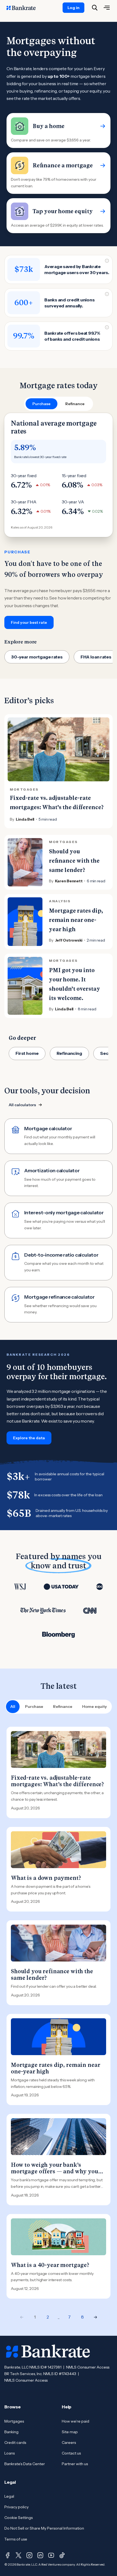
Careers (69, 2443)
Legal (9, 2496)
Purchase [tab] (41, 404)
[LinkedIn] (40, 2555)
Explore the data (29, 1438)
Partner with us (75, 2464)
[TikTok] (62, 2555)
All (13, 1707)
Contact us (71, 2453)
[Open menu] (107, 8)
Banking (11, 2432)
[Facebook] (8, 2555)
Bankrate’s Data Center (25, 2464)
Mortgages (14, 2421)
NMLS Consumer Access (88, 2367)
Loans (10, 2453)
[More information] (107, 261)
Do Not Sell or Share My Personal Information (44, 2528)
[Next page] (96, 2317)
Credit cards (15, 2443)
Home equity (95, 1707)
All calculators (22, 1105)
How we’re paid (76, 2421)
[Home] (24, 8)
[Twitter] (19, 2555)
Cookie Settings (19, 2518)
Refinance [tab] (75, 404)
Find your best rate (29, 622)
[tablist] (59, 404)
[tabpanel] (59, 521)
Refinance (63, 1707)
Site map (70, 2432)
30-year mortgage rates (37, 657)
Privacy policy (16, 2507)
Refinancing (69, 1053)
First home (27, 1053)
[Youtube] (51, 2555)
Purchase (34, 1707)
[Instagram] (29, 2555)
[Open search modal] (95, 8)
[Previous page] (22, 2317)
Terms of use (16, 2539)
